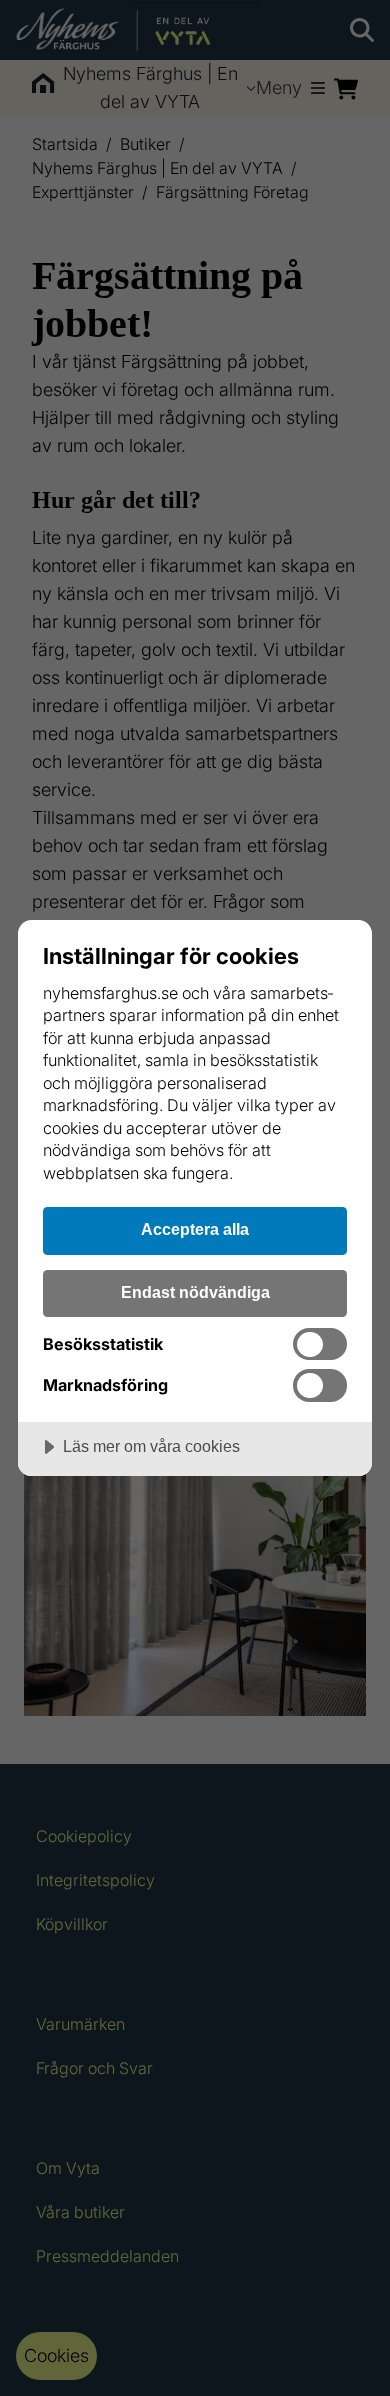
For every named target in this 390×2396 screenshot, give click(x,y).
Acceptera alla (195, 1229)
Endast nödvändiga (195, 1292)
